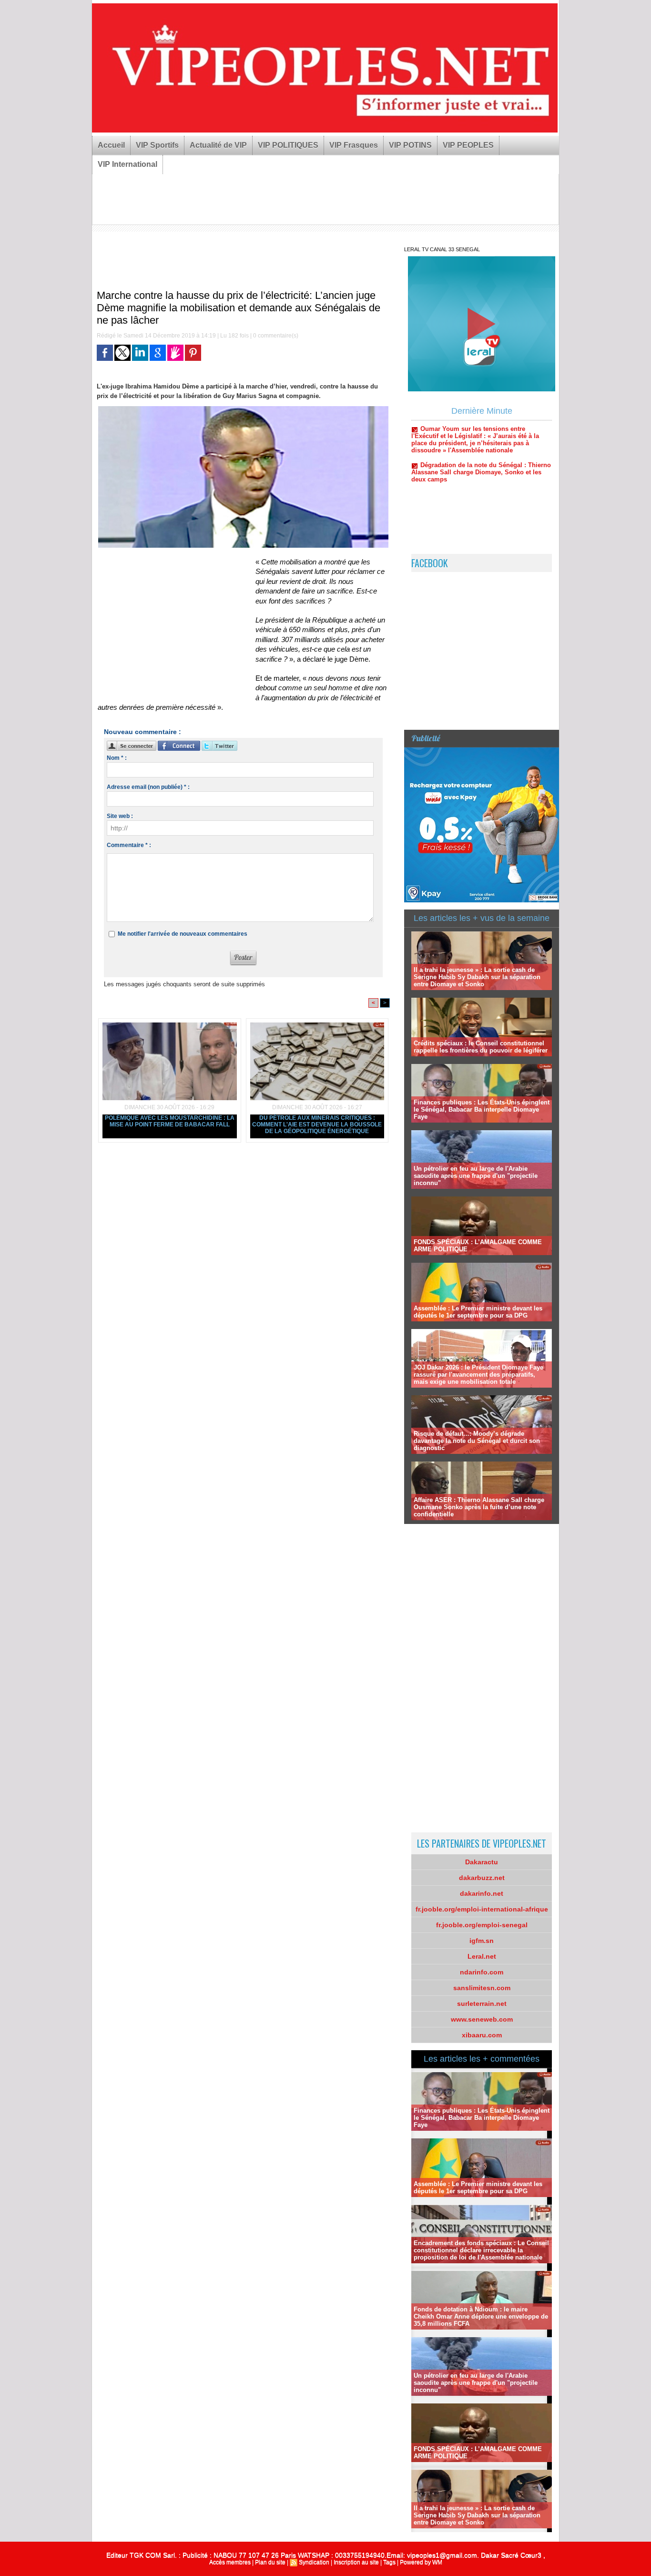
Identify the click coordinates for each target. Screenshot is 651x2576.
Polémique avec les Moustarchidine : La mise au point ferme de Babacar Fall (170, 1121)
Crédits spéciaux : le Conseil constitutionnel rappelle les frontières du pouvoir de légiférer (481, 1047)
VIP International (127, 164)
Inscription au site (356, 2562)
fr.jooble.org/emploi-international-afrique (482, 1909)
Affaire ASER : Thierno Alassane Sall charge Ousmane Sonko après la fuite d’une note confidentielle (479, 1507)
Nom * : (117, 758)
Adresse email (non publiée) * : (148, 787)
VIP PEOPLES (468, 145)
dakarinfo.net (482, 1893)
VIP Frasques (354, 145)
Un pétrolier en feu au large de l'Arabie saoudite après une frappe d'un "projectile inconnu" (476, 1176)
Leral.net (482, 1956)
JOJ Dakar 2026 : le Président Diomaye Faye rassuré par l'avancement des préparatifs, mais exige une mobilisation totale (478, 1375)
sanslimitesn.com (482, 1988)
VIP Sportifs (157, 145)
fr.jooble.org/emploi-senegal (482, 1925)
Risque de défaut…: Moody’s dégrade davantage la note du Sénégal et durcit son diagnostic (477, 1441)
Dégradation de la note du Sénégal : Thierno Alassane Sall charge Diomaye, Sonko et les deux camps (481, 431)
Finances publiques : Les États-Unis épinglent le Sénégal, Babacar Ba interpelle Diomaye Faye (482, 1109)
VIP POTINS (410, 145)
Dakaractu (482, 1862)
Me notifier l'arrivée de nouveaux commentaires (183, 934)
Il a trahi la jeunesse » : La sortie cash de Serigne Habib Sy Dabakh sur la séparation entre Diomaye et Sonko (477, 977)
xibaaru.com (482, 2035)
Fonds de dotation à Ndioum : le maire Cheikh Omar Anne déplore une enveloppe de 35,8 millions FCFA (481, 2316)
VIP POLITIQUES (288, 145)
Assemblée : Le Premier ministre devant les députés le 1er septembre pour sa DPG (478, 1312)
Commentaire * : (129, 845)
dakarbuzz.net (482, 1878)
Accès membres (230, 2562)
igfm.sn (482, 1941)
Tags (389, 2562)
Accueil (111, 145)
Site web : (120, 816)
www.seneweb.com (482, 2019)
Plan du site (270, 2562)
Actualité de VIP (218, 145)
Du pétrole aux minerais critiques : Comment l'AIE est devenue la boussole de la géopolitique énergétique (317, 1124)
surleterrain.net (482, 2004)
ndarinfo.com (482, 1972)
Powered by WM (421, 2562)
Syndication (314, 2562)
